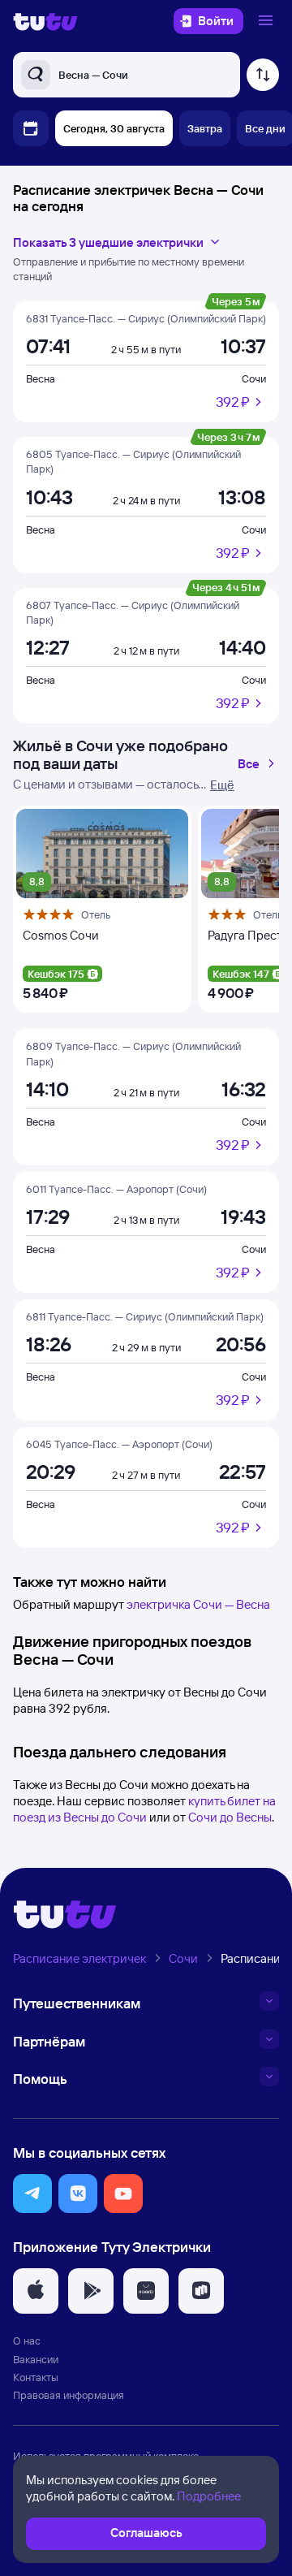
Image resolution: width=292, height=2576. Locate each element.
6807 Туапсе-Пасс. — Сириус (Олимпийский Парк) (133, 612)
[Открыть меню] (268, 21)
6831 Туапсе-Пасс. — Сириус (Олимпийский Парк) (146, 318)
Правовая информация (69, 2395)
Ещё (222, 785)
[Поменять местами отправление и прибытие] (263, 75)
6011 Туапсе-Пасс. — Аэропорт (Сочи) (116, 1189)
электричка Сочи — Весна (198, 1604)
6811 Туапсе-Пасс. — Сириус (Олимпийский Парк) (145, 1316)
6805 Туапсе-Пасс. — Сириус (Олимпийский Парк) (133, 461)
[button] (32, 2193)
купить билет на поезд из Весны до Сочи (144, 1809)
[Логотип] (45, 21)
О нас (27, 2340)
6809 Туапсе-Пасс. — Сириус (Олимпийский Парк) (133, 1053)
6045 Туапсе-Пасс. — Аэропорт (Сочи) (119, 1444)
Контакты (36, 2377)
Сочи (254, 378)
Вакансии (36, 2359)
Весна (41, 378)
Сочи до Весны (230, 1817)
